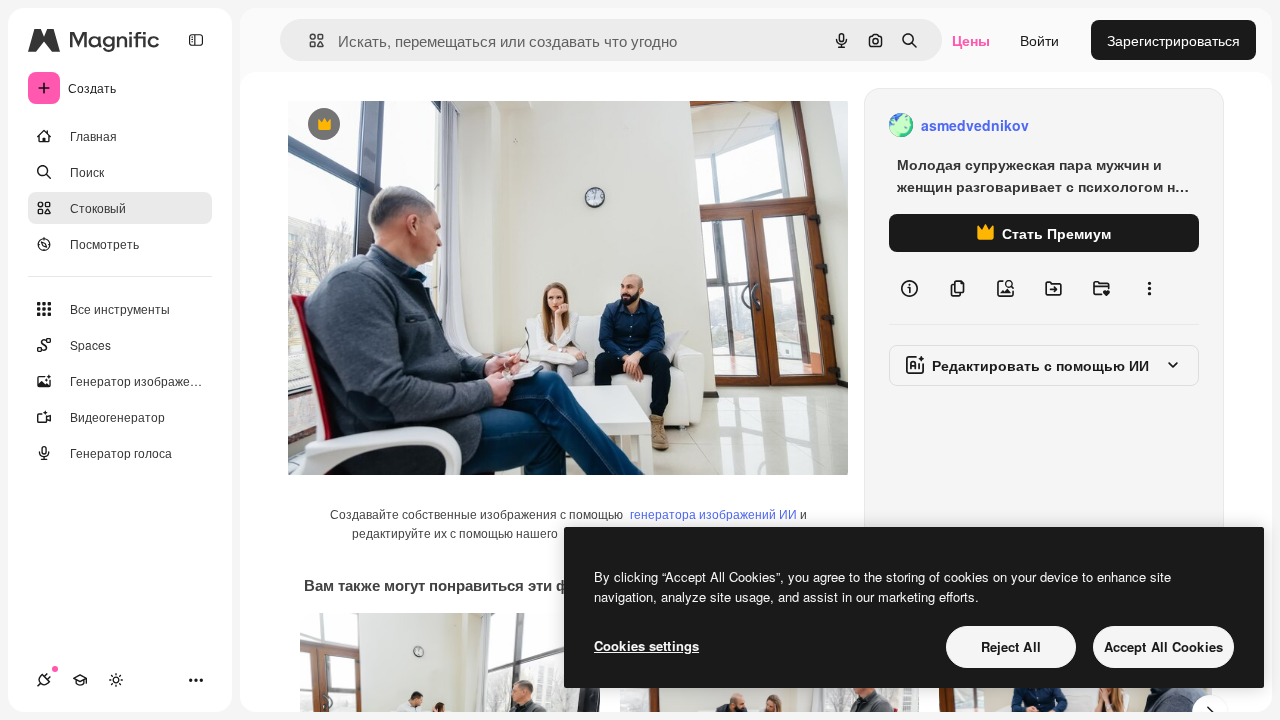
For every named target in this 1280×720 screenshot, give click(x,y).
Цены (971, 40)
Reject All (1011, 646)
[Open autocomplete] (308, 40)
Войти (1039, 40)
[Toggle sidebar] (196, 40)
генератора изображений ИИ (713, 513)
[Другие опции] (1149, 288)
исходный (422, 125)
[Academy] (80, 680)
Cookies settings (646, 645)
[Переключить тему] (116, 680)
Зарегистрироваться (1173, 40)
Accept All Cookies (1163, 646)
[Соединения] (44, 680)
